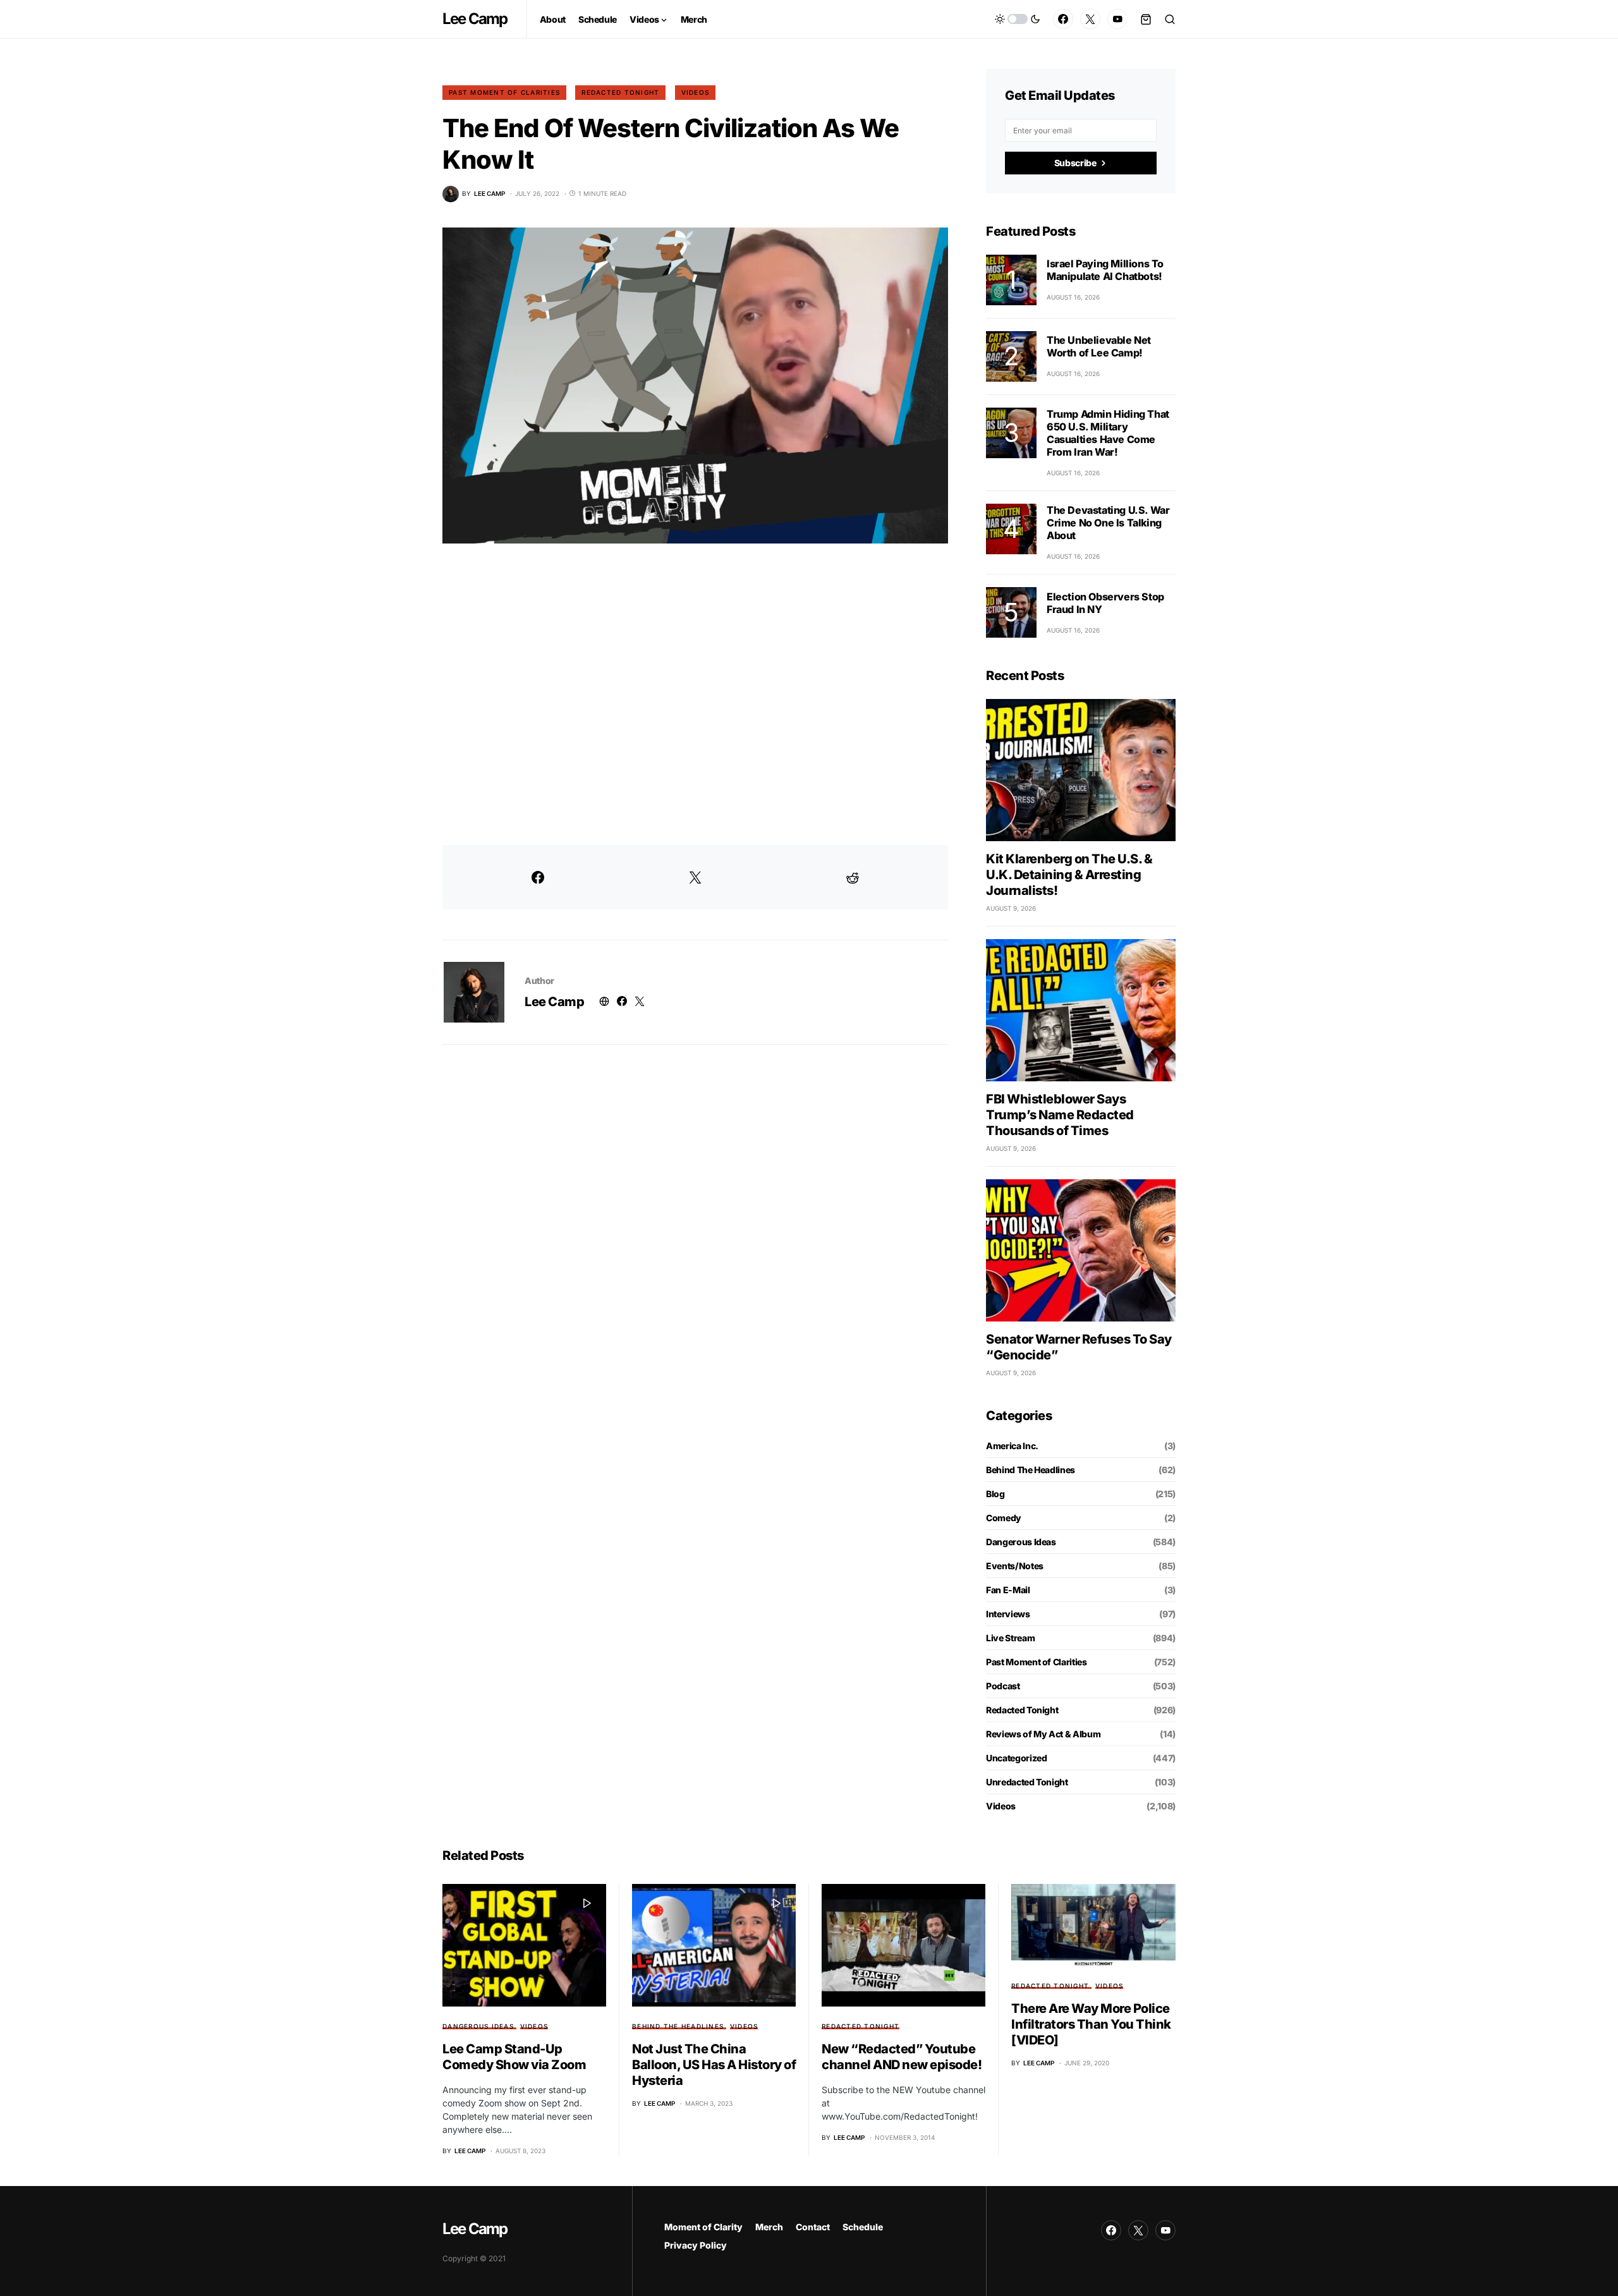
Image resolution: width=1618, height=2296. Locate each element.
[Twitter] (1090, 19)
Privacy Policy (696, 2245)
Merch (769, 2227)
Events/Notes (1015, 1566)
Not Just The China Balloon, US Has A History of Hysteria (714, 2065)
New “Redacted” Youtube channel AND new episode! (902, 2057)
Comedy (1004, 1518)
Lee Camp (475, 19)
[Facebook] (1063, 19)
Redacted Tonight (620, 92)
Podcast (1003, 1686)
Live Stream (1010, 1638)
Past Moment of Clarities (504, 92)
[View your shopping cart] (1146, 19)
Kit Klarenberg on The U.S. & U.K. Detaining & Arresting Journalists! (1069, 875)
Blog (995, 1494)
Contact (813, 2227)
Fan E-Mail (1008, 1590)
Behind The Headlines (1031, 1470)
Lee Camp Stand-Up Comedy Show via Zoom (514, 2057)
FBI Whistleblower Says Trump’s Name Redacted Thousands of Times (1060, 1115)
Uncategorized (1016, 1758)
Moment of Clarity (703, 2227)
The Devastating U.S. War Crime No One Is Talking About (1108, 523)
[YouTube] (1117, 19)
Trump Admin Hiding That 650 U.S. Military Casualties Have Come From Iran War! (1108, 433)
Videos (696, 92)
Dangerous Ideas (1021, 1542)
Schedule (863, 2227)
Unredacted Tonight (1027, 1782)
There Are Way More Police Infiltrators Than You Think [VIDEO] (1091, 2024)
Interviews (1008, 1614)
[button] (1018, 19)
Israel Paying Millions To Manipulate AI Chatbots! (1105, 270)
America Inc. (1012, 1446)
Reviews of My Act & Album (1043, 1734)
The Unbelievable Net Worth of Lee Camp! (1099, 346)
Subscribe (1075, 163)
